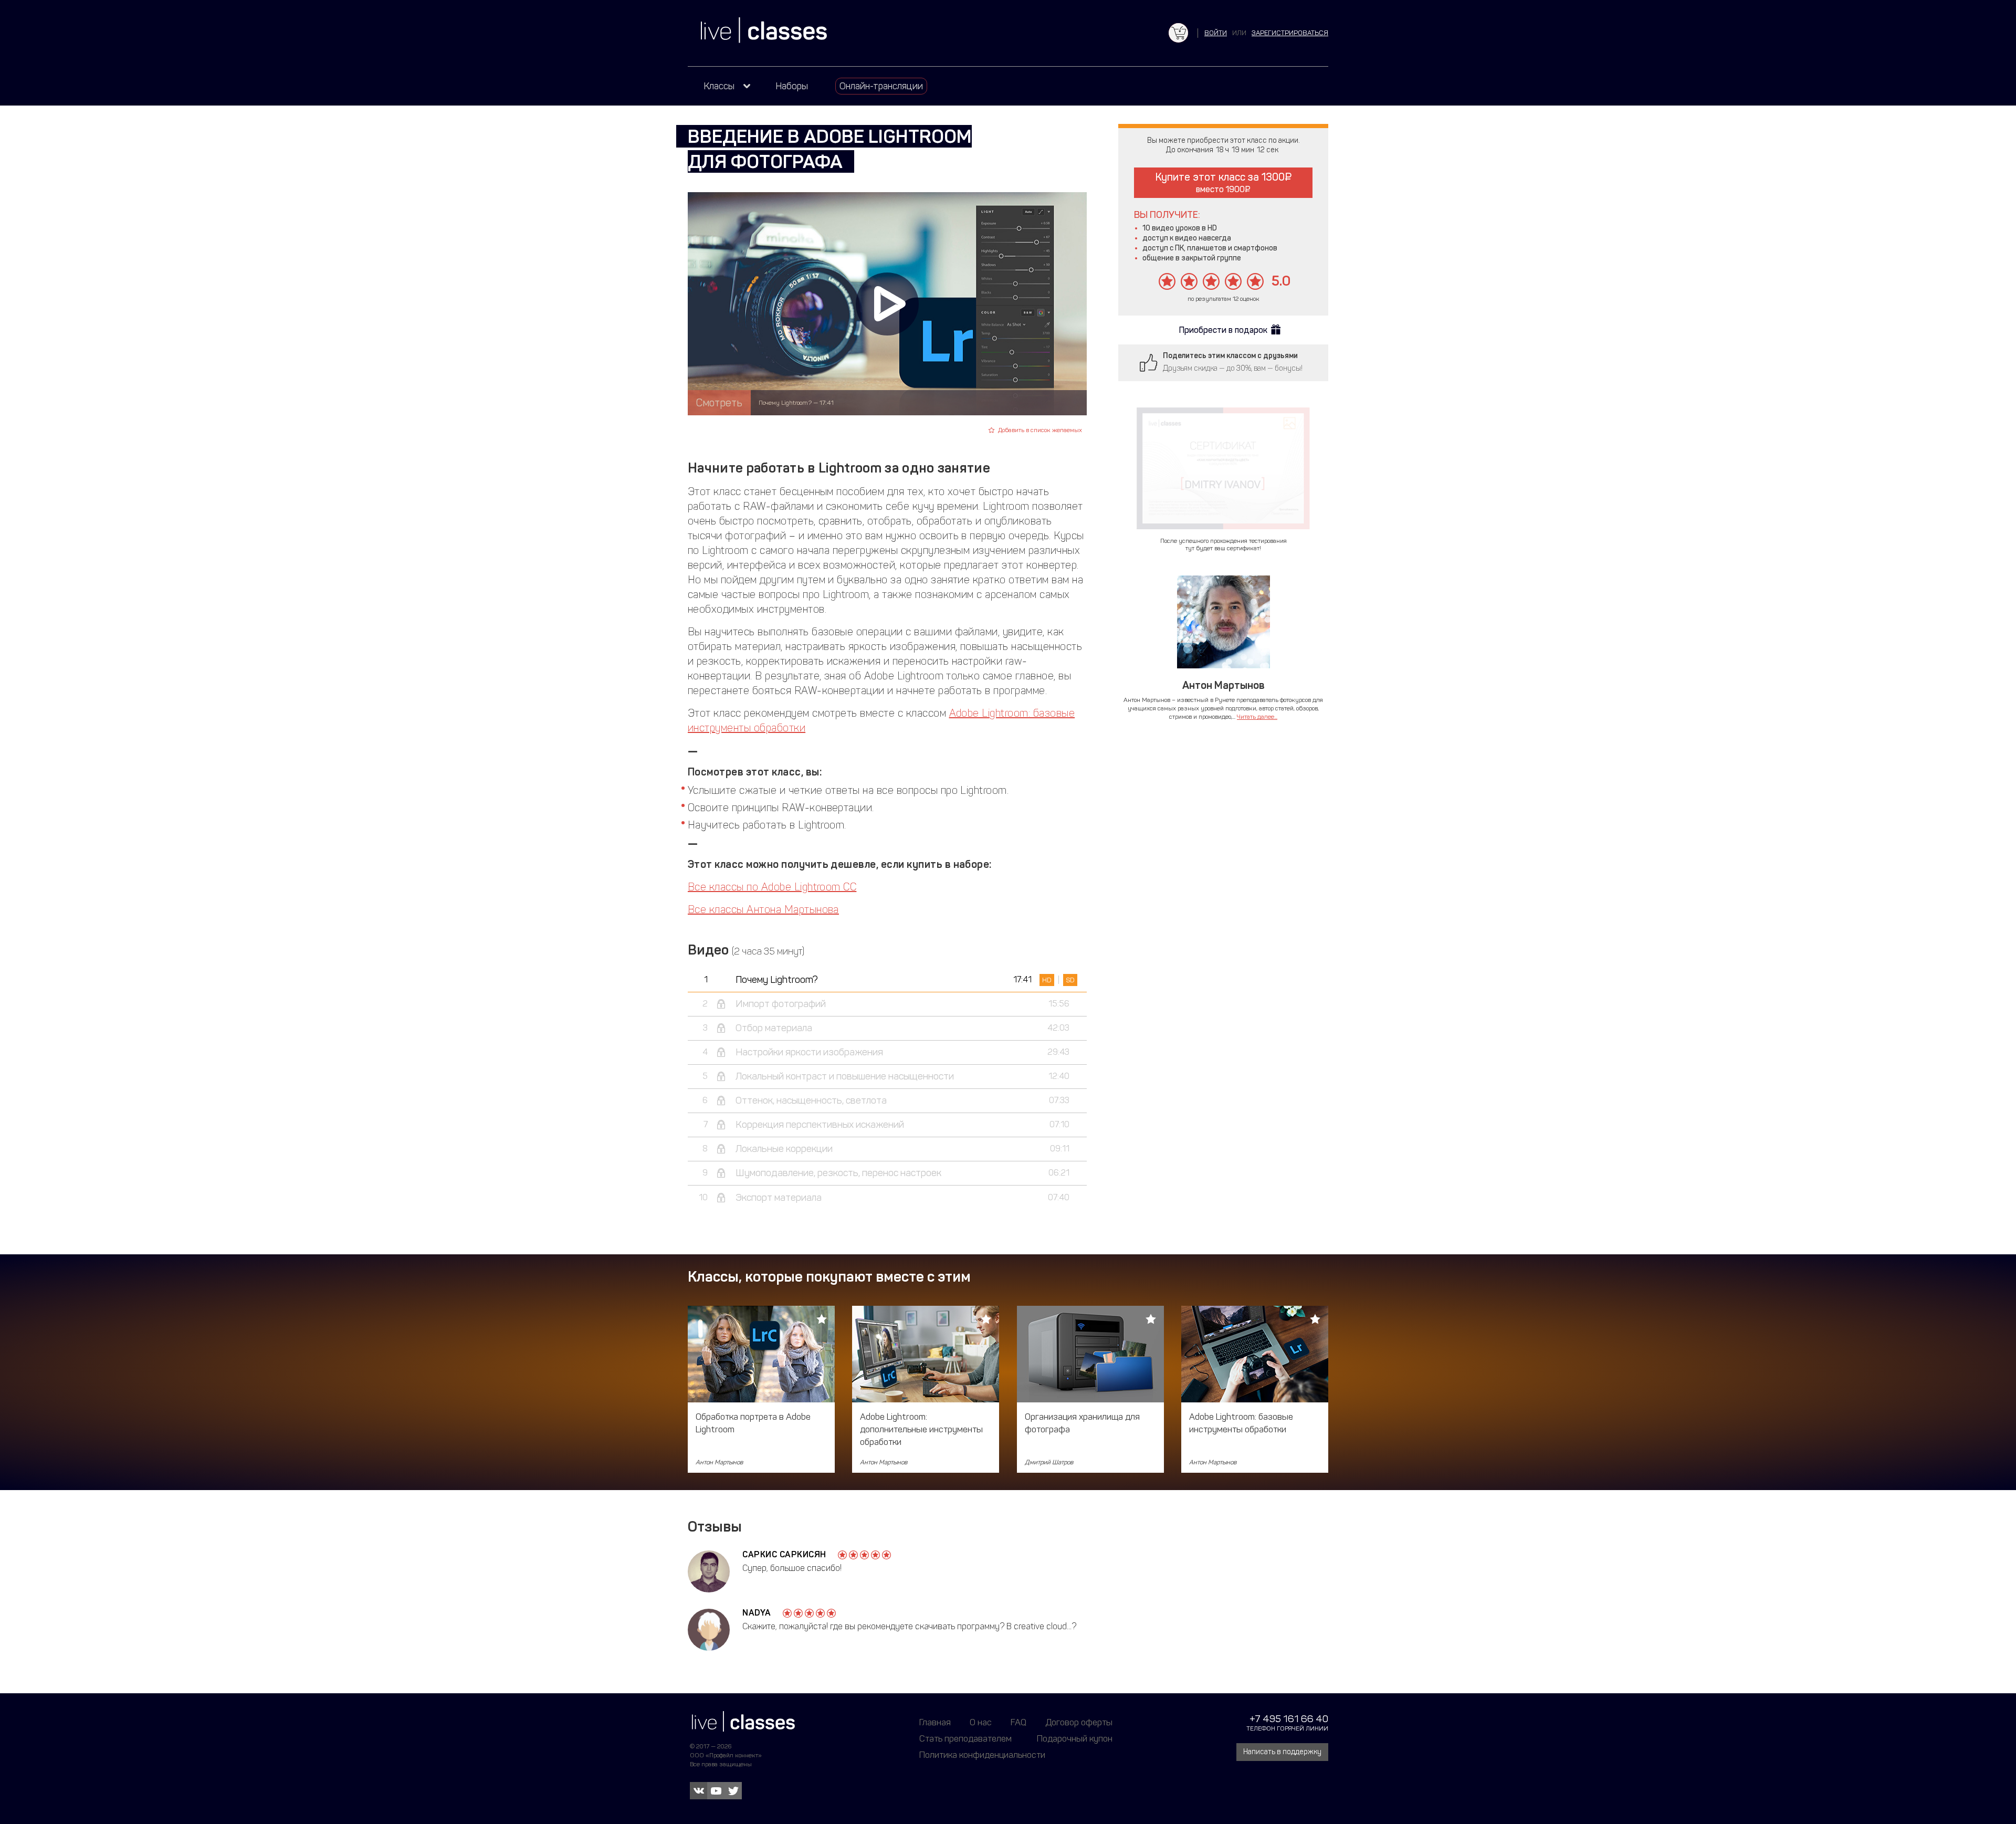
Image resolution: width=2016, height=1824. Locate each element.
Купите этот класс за (1220, 182)
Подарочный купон (1075, 1738)
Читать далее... (1257, 717)
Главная (935, 1722)
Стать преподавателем (965, 1738)
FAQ (1018, 1722)
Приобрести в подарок (1223, 330)
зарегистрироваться (1290, 33)
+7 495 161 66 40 (1289, 1719)
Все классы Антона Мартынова (763, 909)
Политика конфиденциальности (982, 1755)
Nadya (757, 1613)
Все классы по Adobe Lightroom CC (772, 887)
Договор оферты (1079, 1722)
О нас (981, 1722)
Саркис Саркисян (784, 1554)
